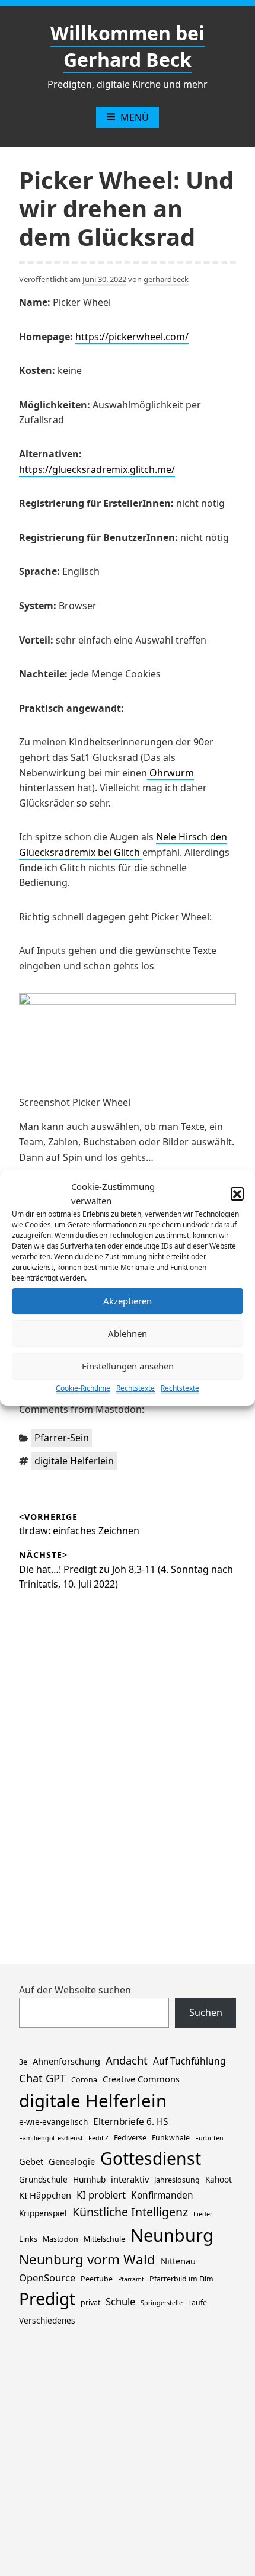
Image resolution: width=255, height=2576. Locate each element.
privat (90, 2303)
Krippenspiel (43, 2213)
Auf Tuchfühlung (189, 2061)
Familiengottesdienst (51, 2138)
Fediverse (130, 2138)
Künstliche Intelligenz (130, 2212)
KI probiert (101, 2195)
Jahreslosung (177, 2180)
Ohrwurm (170, 773)
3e (23, 2062)
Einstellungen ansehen (128, 1366)
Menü (135, 117)
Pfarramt (131, 2279)
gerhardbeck (166, 279)
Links (28, 2239)
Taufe (197, 2303)
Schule (120, 2301)
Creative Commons (141, 2079)
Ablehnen (128, 1333)
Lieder (203, 2214)
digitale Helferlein (74, 1461)
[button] (237, 1193)
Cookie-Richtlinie (83, 1388)
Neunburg (172, 2235)
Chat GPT (42, 2078)
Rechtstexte (136, 1388)
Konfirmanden (162, 2195)
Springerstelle (162, 2303)
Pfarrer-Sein (62, 1438)
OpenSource (47, 2278)
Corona (84, 2080)
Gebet (31, 2161)
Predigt (47, 2299)
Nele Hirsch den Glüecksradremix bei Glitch (123, 844)
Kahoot (219, 2179)
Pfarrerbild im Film (181, 2279)
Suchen (206, 2012)
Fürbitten (209, 2138)
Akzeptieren (128, 1301)
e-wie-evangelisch (53, 2122)
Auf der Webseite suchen (75, 1990)
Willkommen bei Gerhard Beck (128, 46)
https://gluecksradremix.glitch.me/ (97, 469)
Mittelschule (104, 2239)
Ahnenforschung (66, 2061)
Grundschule (43, 2179)
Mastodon (60, 2239)
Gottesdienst (151, 2158)
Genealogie (72, 2161)
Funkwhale (171, 2138)
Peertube (97, 2279)
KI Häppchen (45, 2195)
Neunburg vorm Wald (87, 2259)
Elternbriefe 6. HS (130, 2122)
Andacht (127, 2060)
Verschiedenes (47, 2320)
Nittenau (178, 2261)
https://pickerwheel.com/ (132, 337)
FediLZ (98, 2138)
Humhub (89, 2179)
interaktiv (130, 2179)
